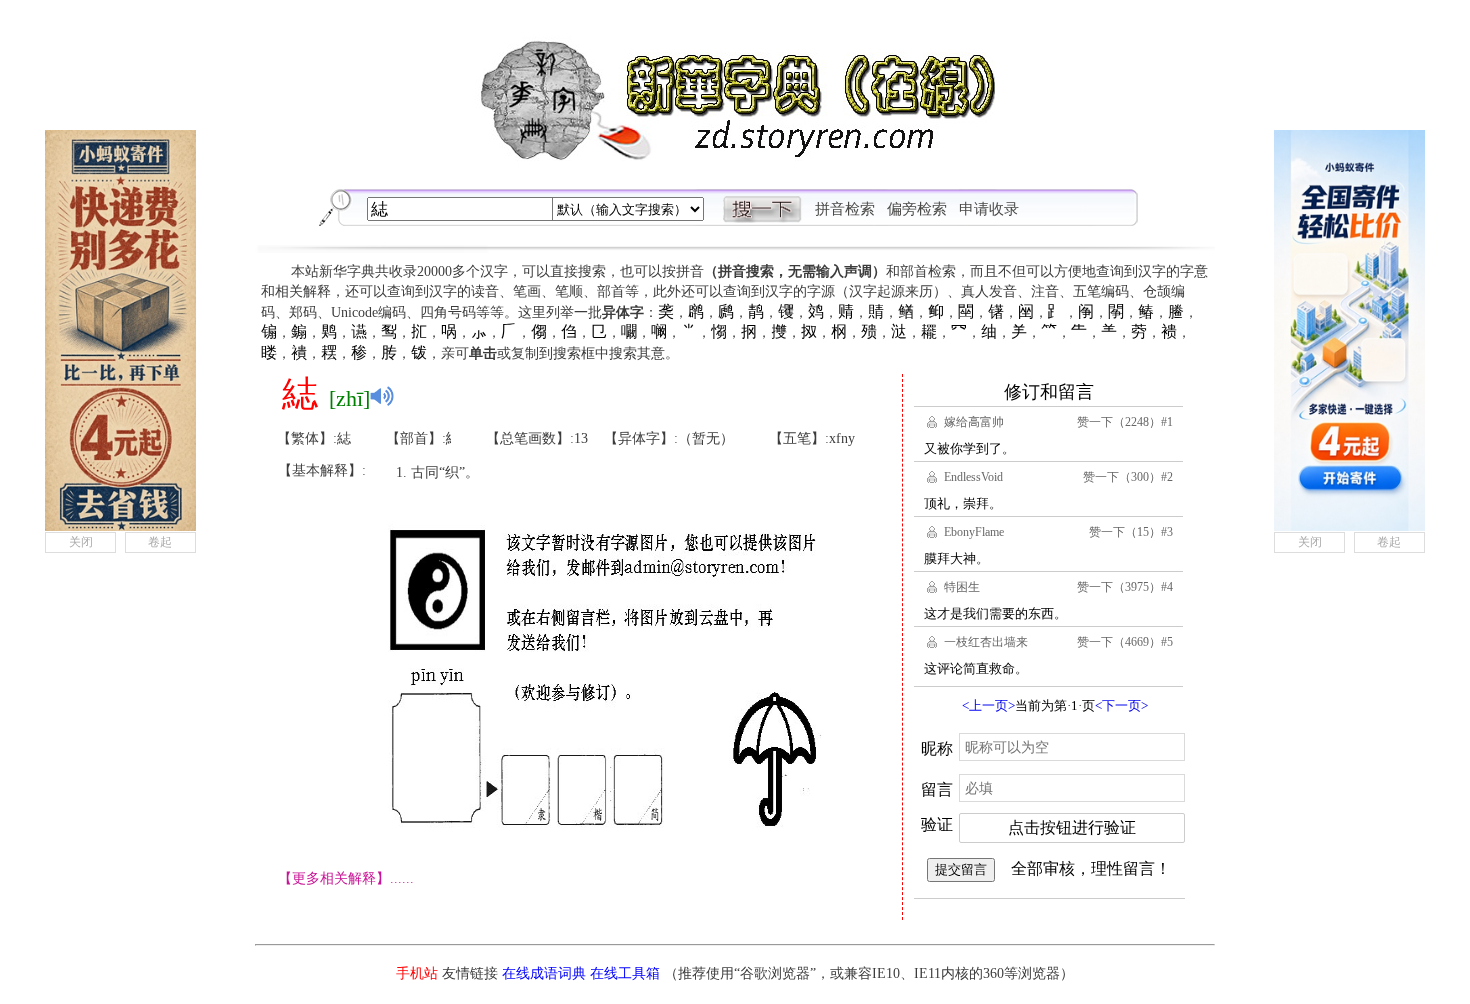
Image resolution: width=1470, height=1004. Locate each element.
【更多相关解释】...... (346, 878)
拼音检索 (845, 209)
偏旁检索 (917, 209)
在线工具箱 (625, 973)
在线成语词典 (544, 973)
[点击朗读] (382, 396)
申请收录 (989, 209)
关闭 (81, 542)
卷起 (160, 542)
